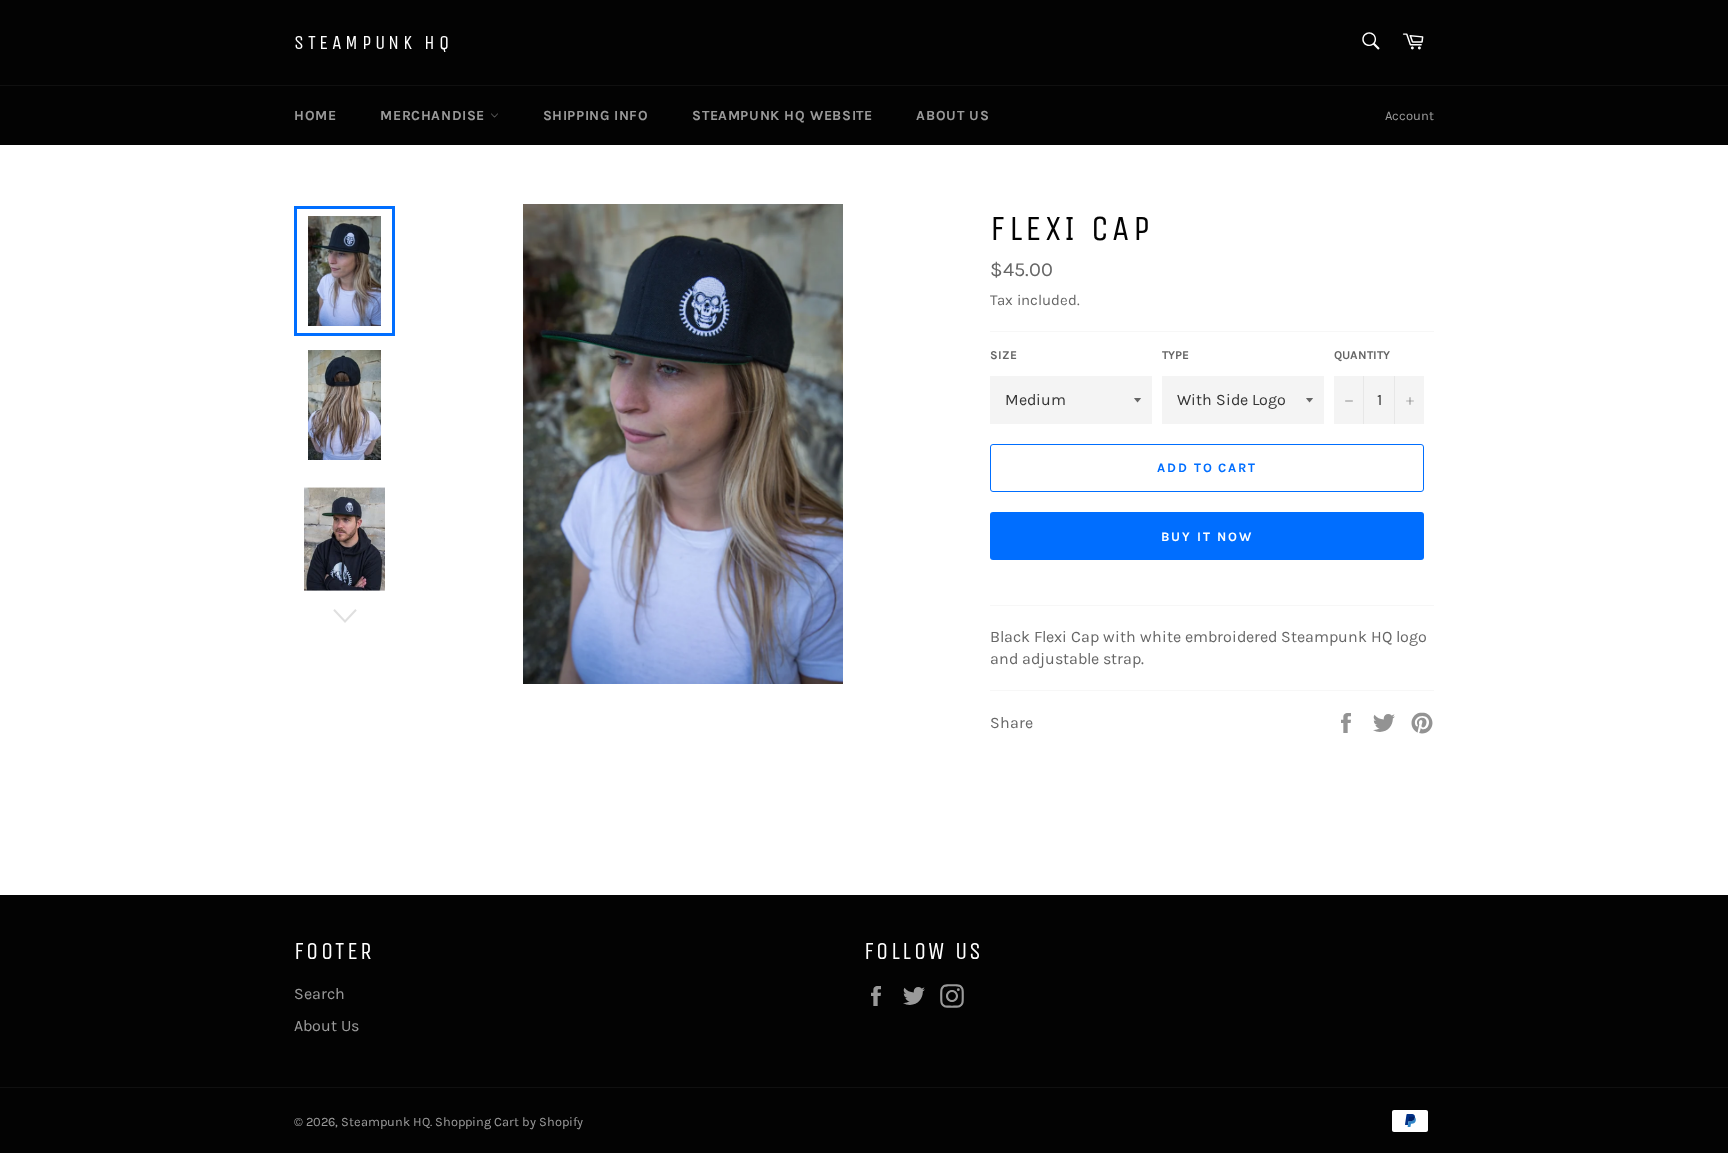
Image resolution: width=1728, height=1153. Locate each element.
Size (1003, 355)
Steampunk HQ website (782, 115)
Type (1175, 355)
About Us (952, 115)
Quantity (1362, 355)
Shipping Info (596, 115)
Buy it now (1207, 536)
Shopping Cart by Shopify (509, 1121)
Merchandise (434, 115)
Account (1409, 115)
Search (319, 993)
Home (315, 115)
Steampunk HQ (373, 42)
